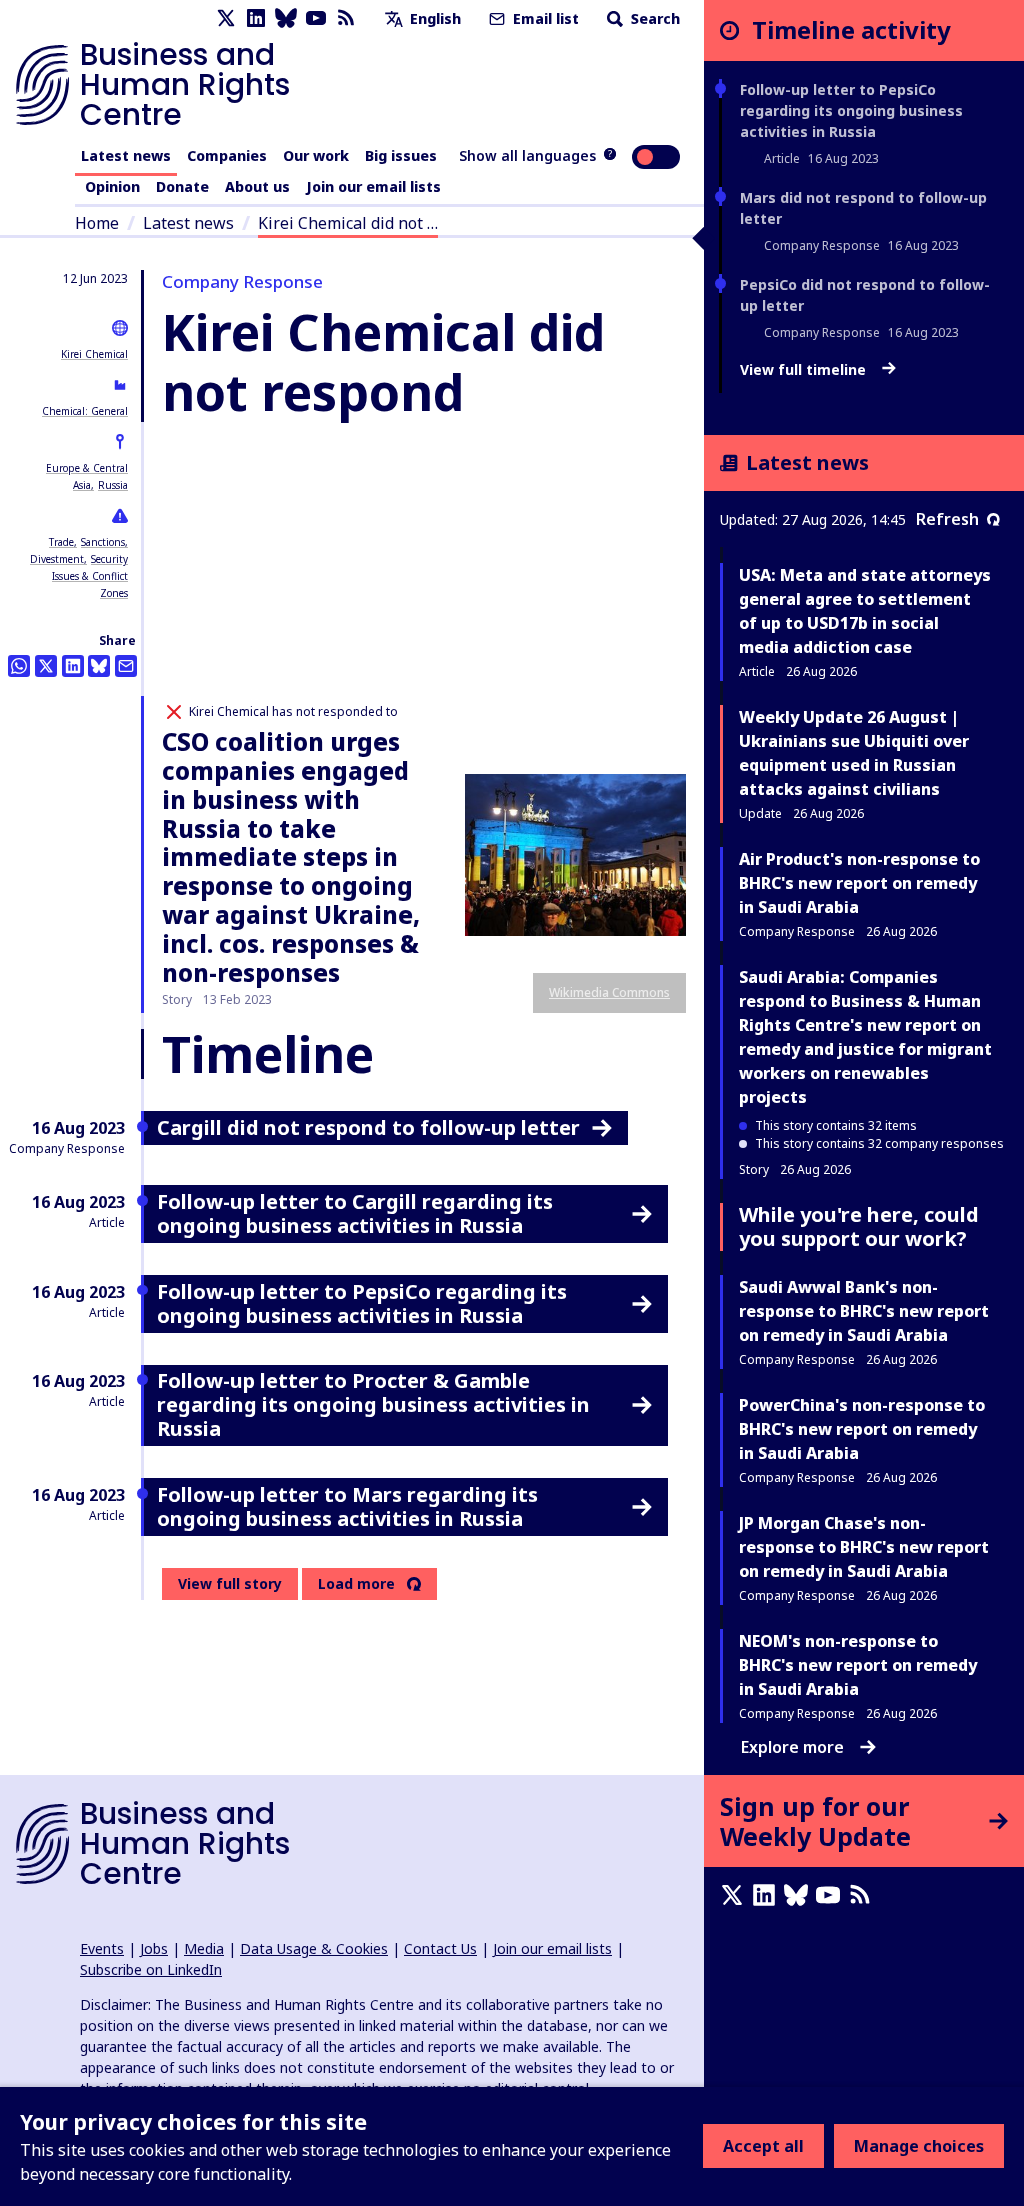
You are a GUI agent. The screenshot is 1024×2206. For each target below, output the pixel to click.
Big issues (401, 155)
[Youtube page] (316, 18)
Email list (544, 18)
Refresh (947, 519)
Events (102, 1948)
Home (97, 223)
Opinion (112, 186)
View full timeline (805, 370)
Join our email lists (373, 186)
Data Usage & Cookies (314, 1948)
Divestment (57, 559)
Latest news (126, 155)
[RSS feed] (346, 18)
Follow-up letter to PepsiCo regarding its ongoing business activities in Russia (851, 110)
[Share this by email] (126, 666)
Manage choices (919, 2146)
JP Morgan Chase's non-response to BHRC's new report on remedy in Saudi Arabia (864, 1547)
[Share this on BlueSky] (99, 666)
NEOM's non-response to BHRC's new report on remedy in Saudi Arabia (858, 1665)
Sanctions (103, 542)
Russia (113, 485)
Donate (182, 186)
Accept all (763, 2146)
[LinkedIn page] (256, 18)
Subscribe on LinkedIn (151, 1969)
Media (204, 1948)
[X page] (226, 18)
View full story (230, 1583)
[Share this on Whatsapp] (19, 666)
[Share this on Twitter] (46, 666)
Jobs (154, 1948)
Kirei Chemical (94, 354)
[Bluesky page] (286, 18)
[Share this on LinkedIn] (73, 666)
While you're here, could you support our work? (859, 1226)
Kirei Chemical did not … (348, 223)
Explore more (792, 1747)
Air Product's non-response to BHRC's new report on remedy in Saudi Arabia (859, 883)
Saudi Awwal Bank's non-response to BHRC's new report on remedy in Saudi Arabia (864, 1311)
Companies (227, 155)
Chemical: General (85, 411)
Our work (316, 155)
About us (257, 186)
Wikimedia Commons (609, 992)
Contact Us (440, 1948)
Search (653, 18)
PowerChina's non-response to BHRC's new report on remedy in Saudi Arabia (862, 1429)
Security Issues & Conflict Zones (90, 576)
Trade (61, 542)
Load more (356, 1584)
